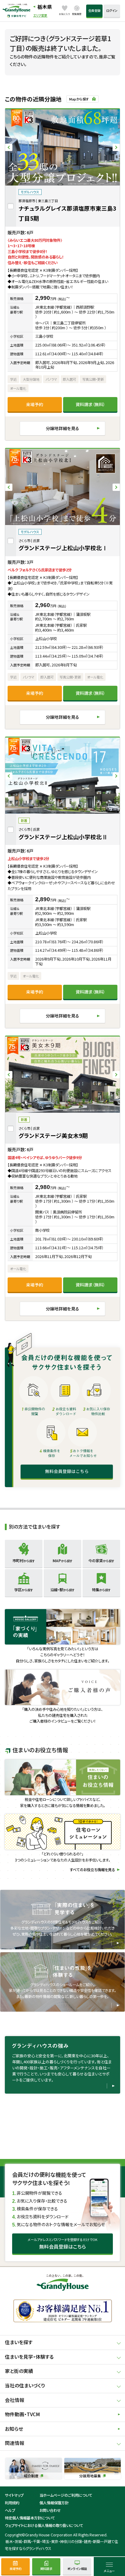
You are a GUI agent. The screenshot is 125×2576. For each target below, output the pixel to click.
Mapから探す (79, 99)
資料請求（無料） (90, 404)
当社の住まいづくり (25, 2385)
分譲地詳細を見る (62, 428)
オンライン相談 (77, 2569)
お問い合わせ (50, 2510)
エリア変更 (40, 15)
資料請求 (46, 2569)
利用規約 (12, 2503)
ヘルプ (10, 2510)
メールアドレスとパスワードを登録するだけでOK (62, 2243)
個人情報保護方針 (54, 2503)
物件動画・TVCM (22, 2414)
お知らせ (14, 2429)
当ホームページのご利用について (66, 2495)
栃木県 (45, 7)
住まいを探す (19, 2342)
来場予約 (35, 404)
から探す (24, 1561)
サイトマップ (14, 2495)
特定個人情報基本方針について (30, 2518)
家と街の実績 (19, 2371)
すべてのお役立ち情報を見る (92, 1870)
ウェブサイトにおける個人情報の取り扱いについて (44, 2525)
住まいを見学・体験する (29, 2357)
